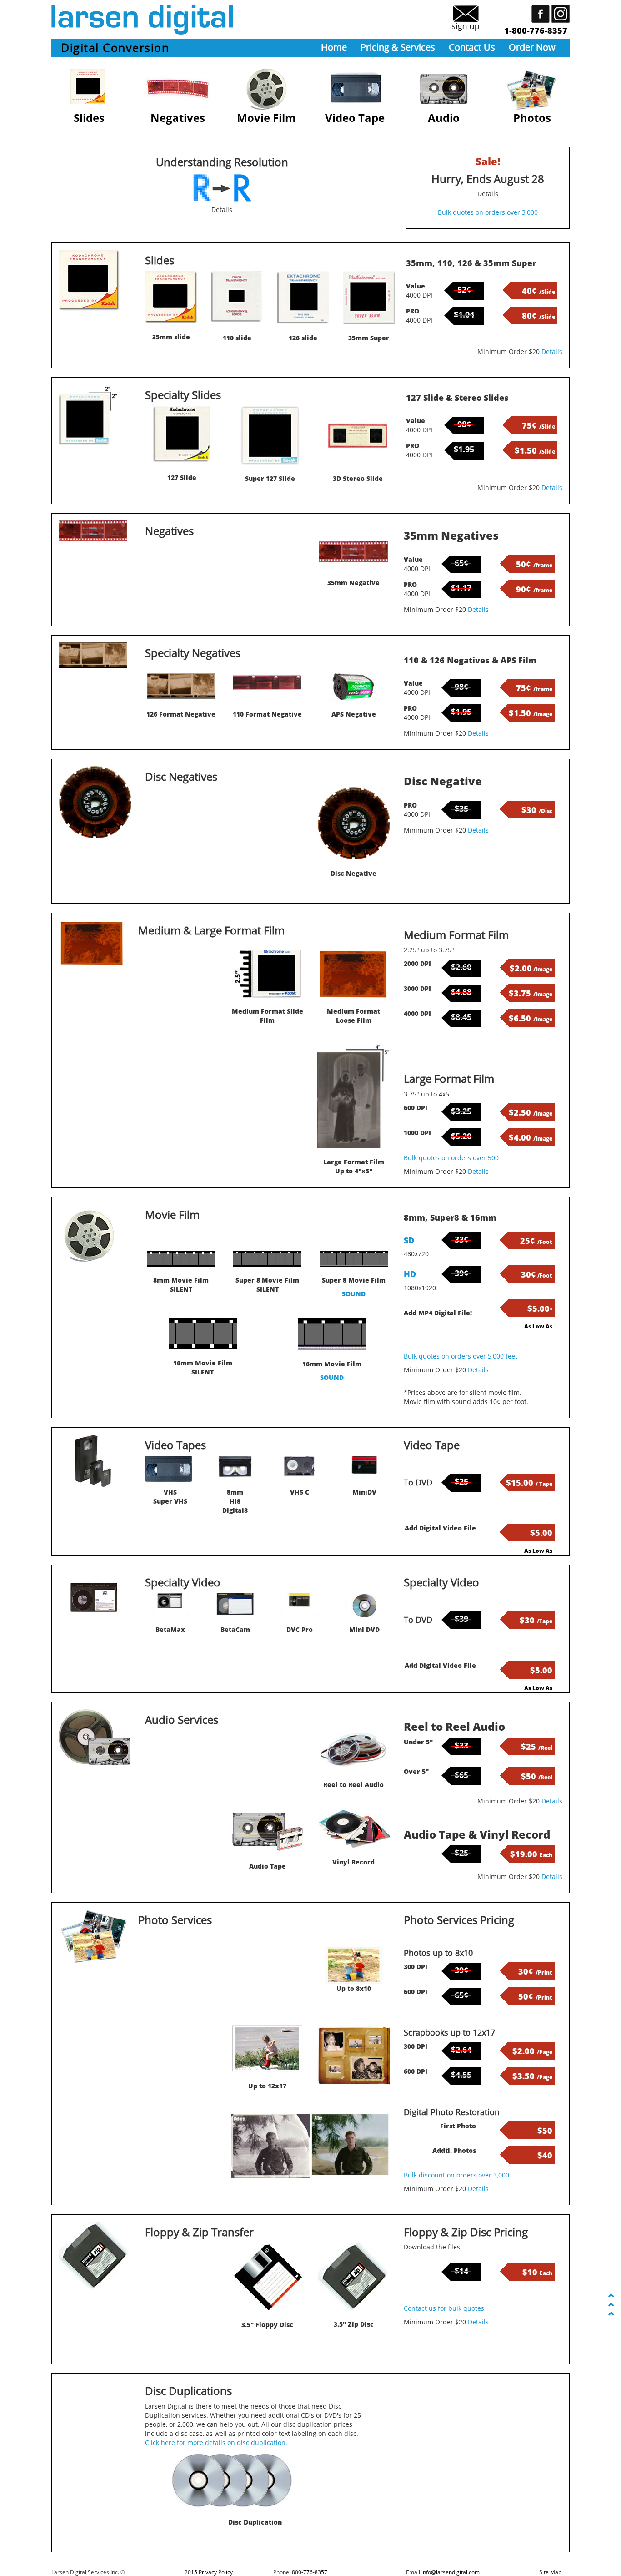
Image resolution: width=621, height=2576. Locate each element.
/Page (532, 2052)
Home (334, 47)
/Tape (536, 1621)
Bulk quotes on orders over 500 (451, 1158)
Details (488, 194)
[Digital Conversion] (303, 298)
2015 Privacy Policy (209, 2572)
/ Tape (529, 1484)
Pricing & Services (398, 47)
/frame (534, 565)
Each (531, 1855)
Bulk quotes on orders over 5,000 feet (461, 1356)
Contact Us (472, 47)
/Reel (537, 1748)
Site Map (550, 2572)
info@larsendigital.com (451, 2572)
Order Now (532, 47)
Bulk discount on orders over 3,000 (456, 2175)
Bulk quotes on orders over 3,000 (488, 212)
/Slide (538, 292)
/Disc (537, 811)
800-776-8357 (310, 2572)
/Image (531, 714)
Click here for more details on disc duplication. (216, 2442)
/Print (535, 1972)
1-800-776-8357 (536, 30)
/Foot (536, 1242)
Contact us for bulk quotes (444, 2308)
